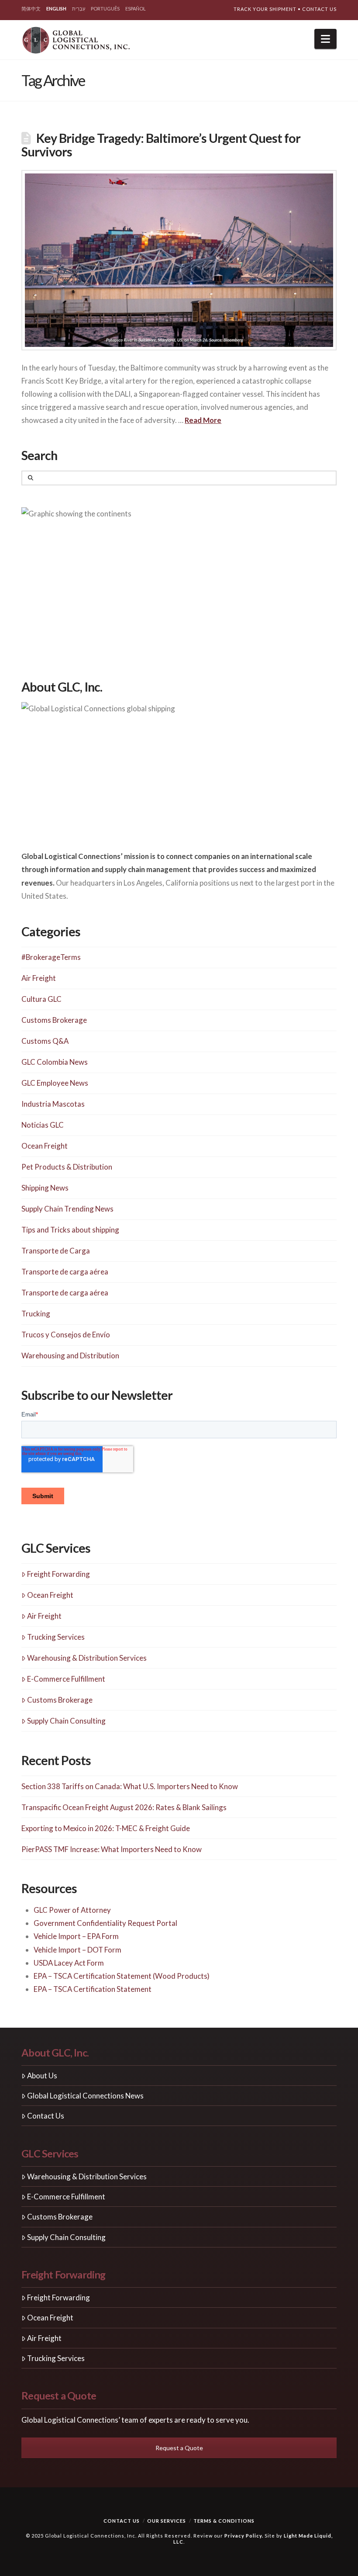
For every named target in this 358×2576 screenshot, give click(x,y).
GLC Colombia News (55, 1062)
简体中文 (31, 9)
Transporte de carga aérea (65, 1272)
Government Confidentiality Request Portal (105, 1923)
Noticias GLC (43, 1125)
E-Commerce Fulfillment (66, 1679)
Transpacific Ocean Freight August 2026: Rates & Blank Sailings (124, 1807)
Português (105, 9)
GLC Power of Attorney (72, 1910)
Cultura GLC (41, 999)
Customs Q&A (45, 1041)
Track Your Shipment (265, 9)
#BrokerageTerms (51, 957)
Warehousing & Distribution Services (87, 1658)
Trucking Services (56, 1637)
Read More (203, 420)
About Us (42, 2076)
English (56, 9)
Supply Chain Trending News (67, 1209)
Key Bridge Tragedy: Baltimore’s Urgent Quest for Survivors (161, 145)
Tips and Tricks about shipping (70, 1230)
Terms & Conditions (224, 2521)
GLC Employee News (55, 1083)
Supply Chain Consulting (66, 1721)
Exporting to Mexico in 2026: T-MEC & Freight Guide (106, 1828)
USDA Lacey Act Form (69, 1963)
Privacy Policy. (244, 2536)
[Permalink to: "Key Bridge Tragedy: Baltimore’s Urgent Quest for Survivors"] (179, 260)
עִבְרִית (79, 9)
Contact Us (319, 9)
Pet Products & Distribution (67, 1167)
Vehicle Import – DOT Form (77, 1950)
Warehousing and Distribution (70, 1356)
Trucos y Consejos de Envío (66, 1335)
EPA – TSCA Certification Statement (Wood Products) (122, 1976)
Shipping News (45, 1188)
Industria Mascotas (53, 1104)
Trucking (36, 1314)
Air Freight (39, 978)
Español (136, 9)
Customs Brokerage (54, 1020)
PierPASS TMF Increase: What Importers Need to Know (112, 1849)
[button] (325, 39)
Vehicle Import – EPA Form (76, 1936)
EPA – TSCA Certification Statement (93, 1989)
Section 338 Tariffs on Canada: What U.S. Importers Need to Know (130, 1786)
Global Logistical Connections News (85, 2096)
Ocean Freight (45, 1146)
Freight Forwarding (59, 1574)
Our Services (167, 2521)
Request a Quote (179, 2448)
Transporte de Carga (56, 1251)
